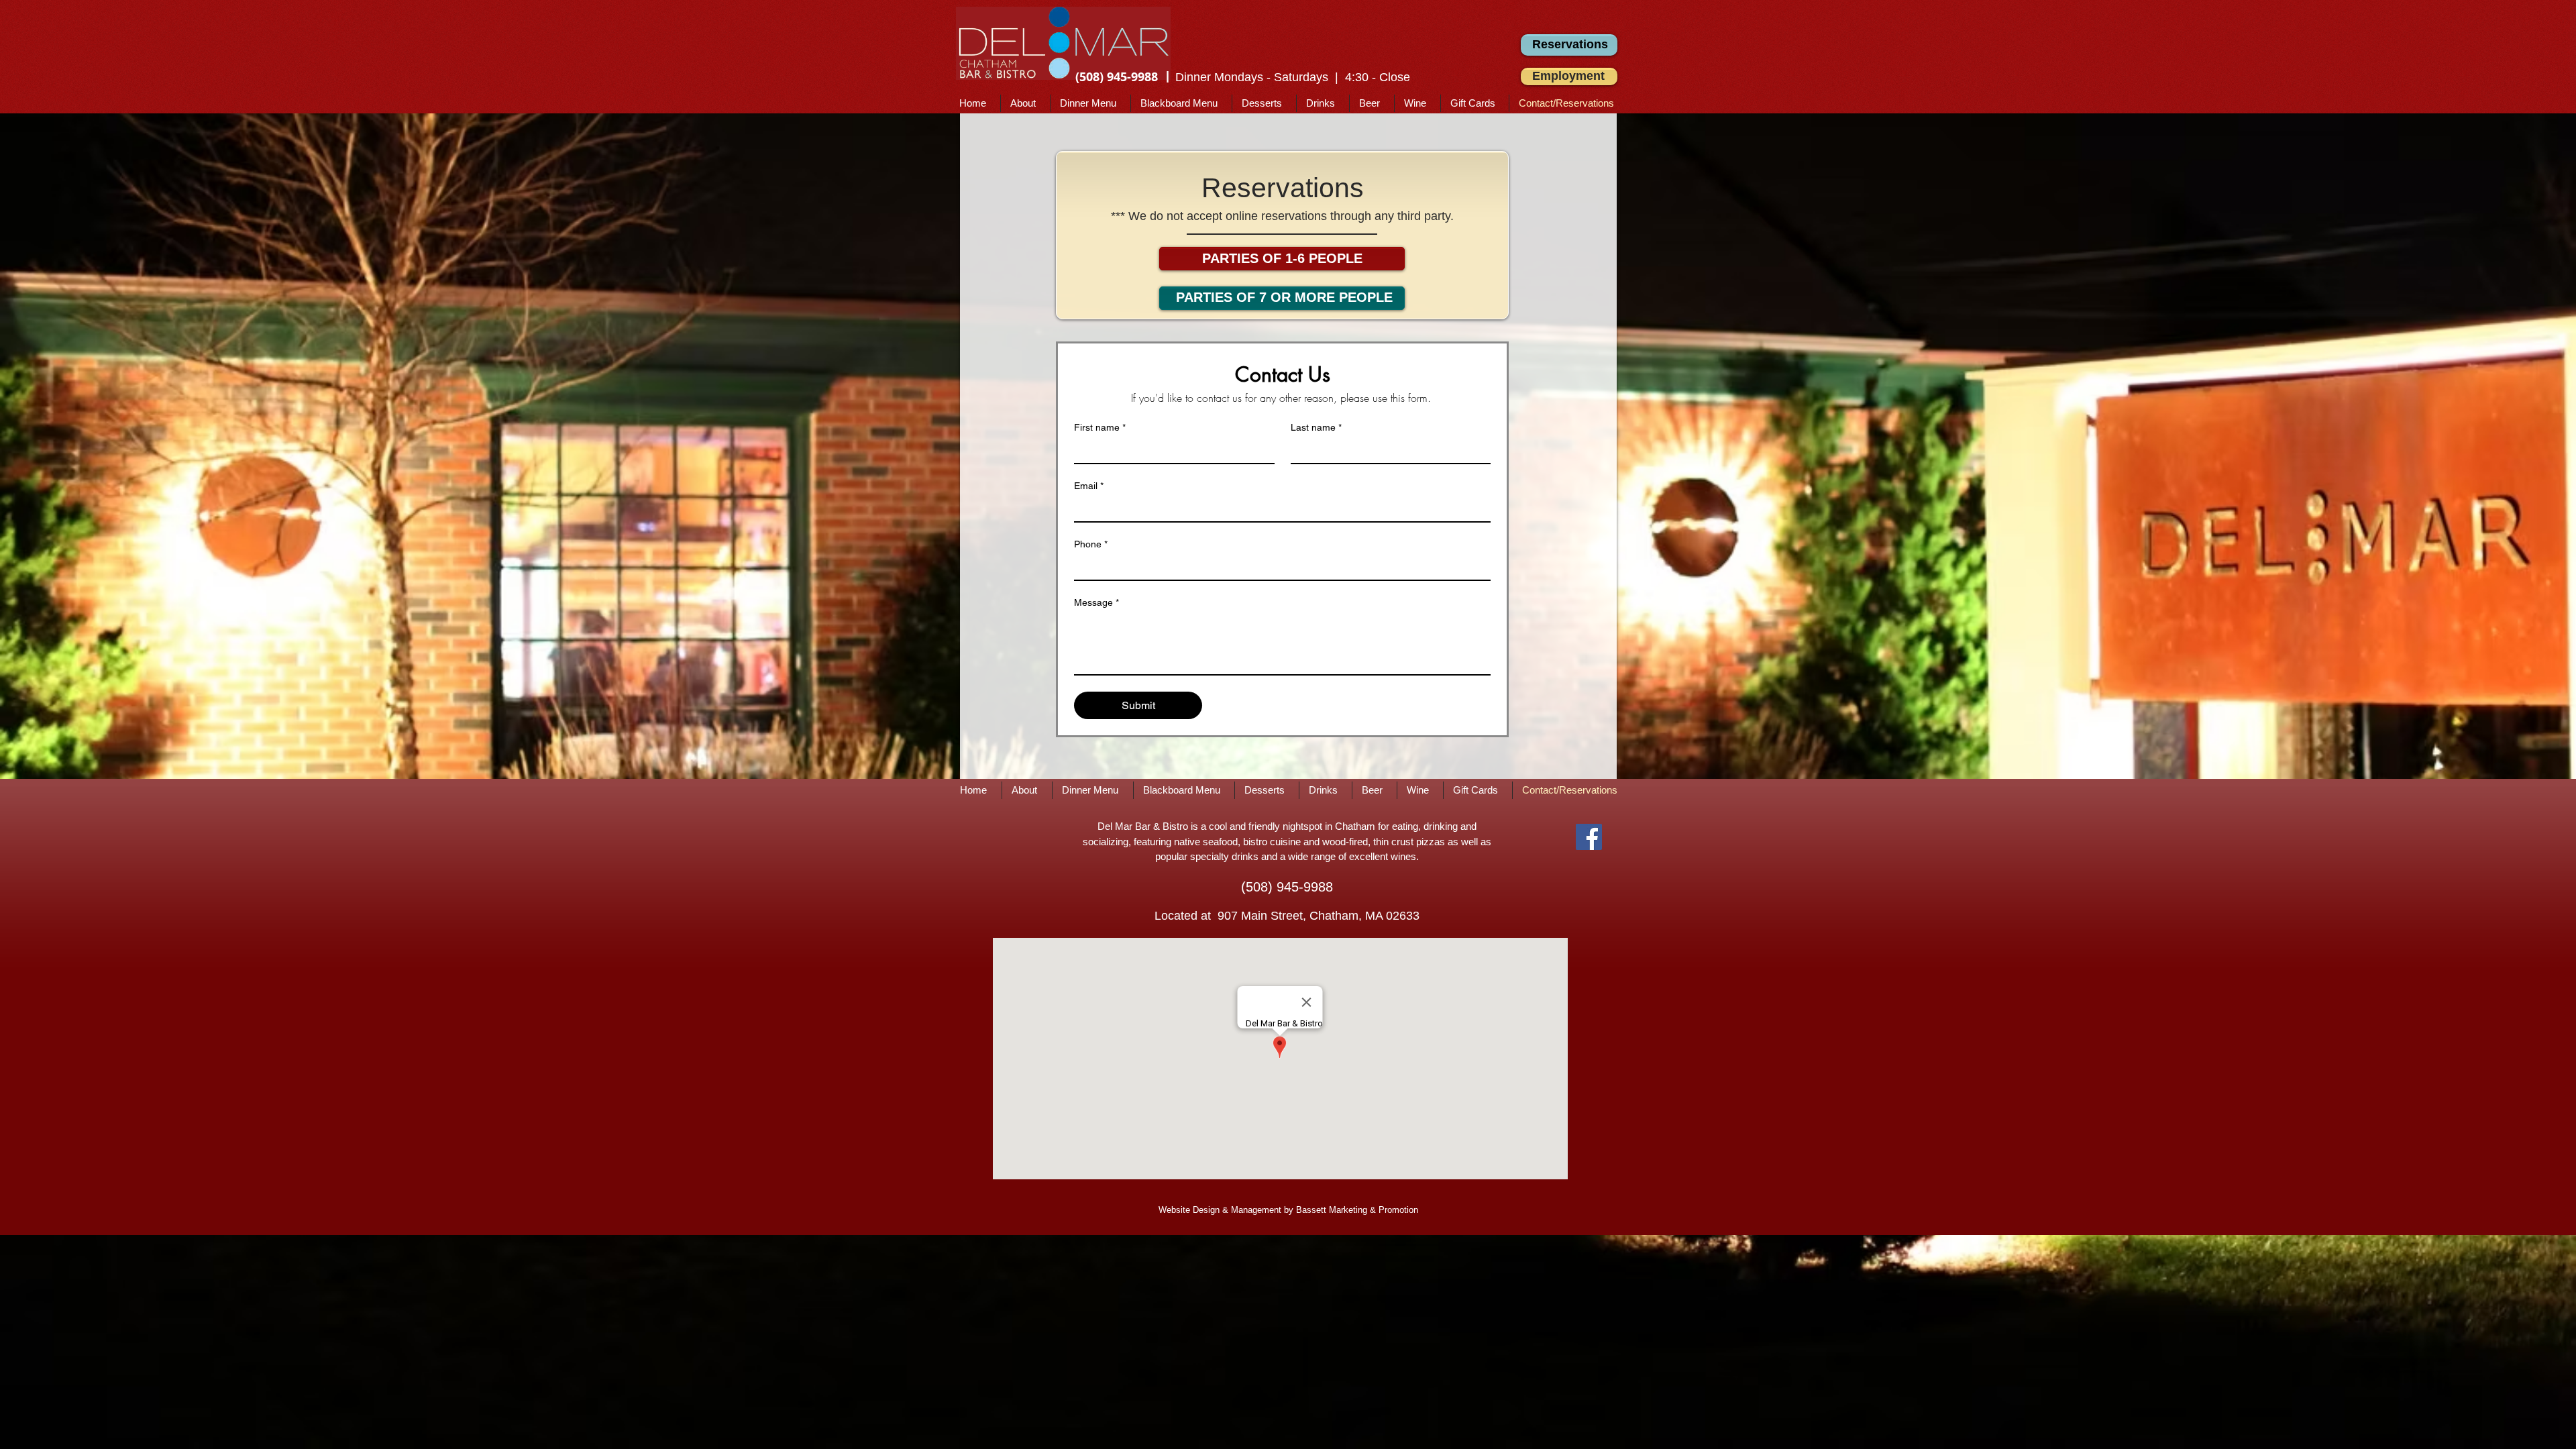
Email (1089, 486)
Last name (1316, 427)
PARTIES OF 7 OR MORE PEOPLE (1284, 297)
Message (1096, 602)
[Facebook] (1589, 837)
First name (1100, 427)
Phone (1091, 544)
